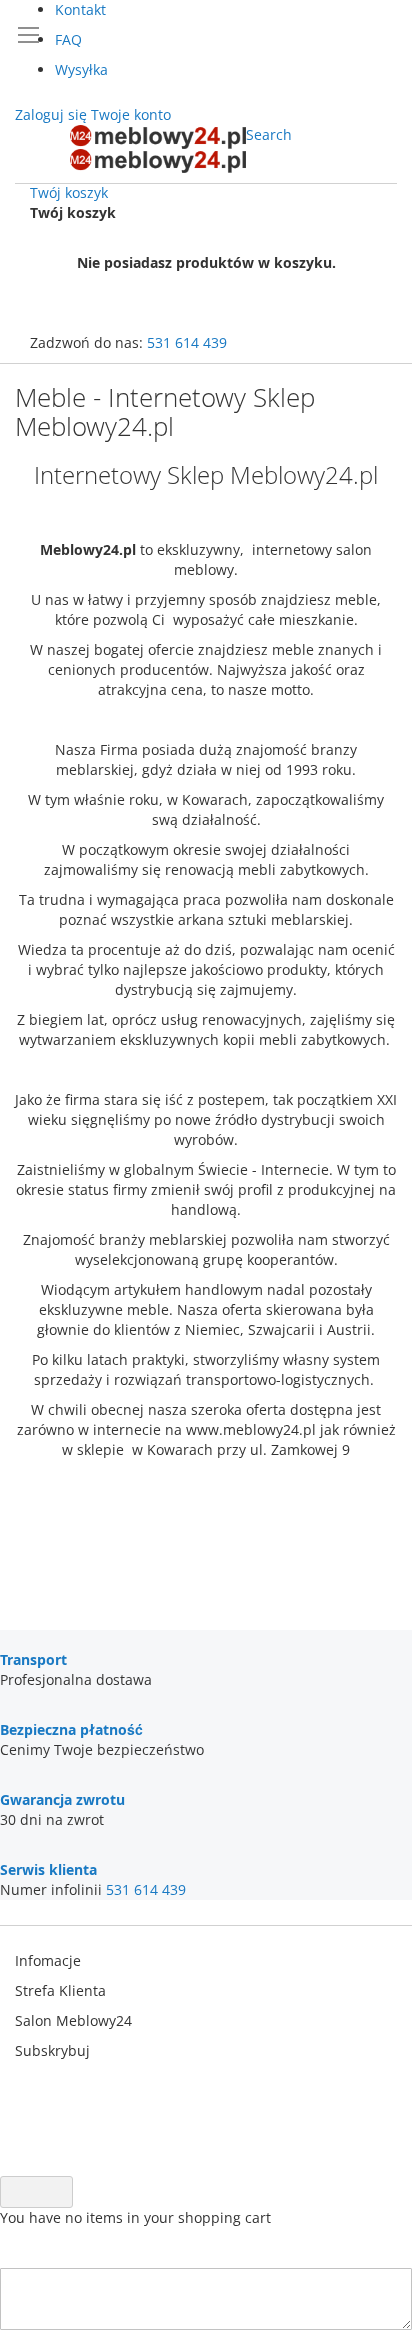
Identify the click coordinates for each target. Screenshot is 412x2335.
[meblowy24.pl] (158, 149)
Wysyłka (81, 69)
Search (269, 134)
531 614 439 (187, 342)
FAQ (68, 39)
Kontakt (80, 9)
